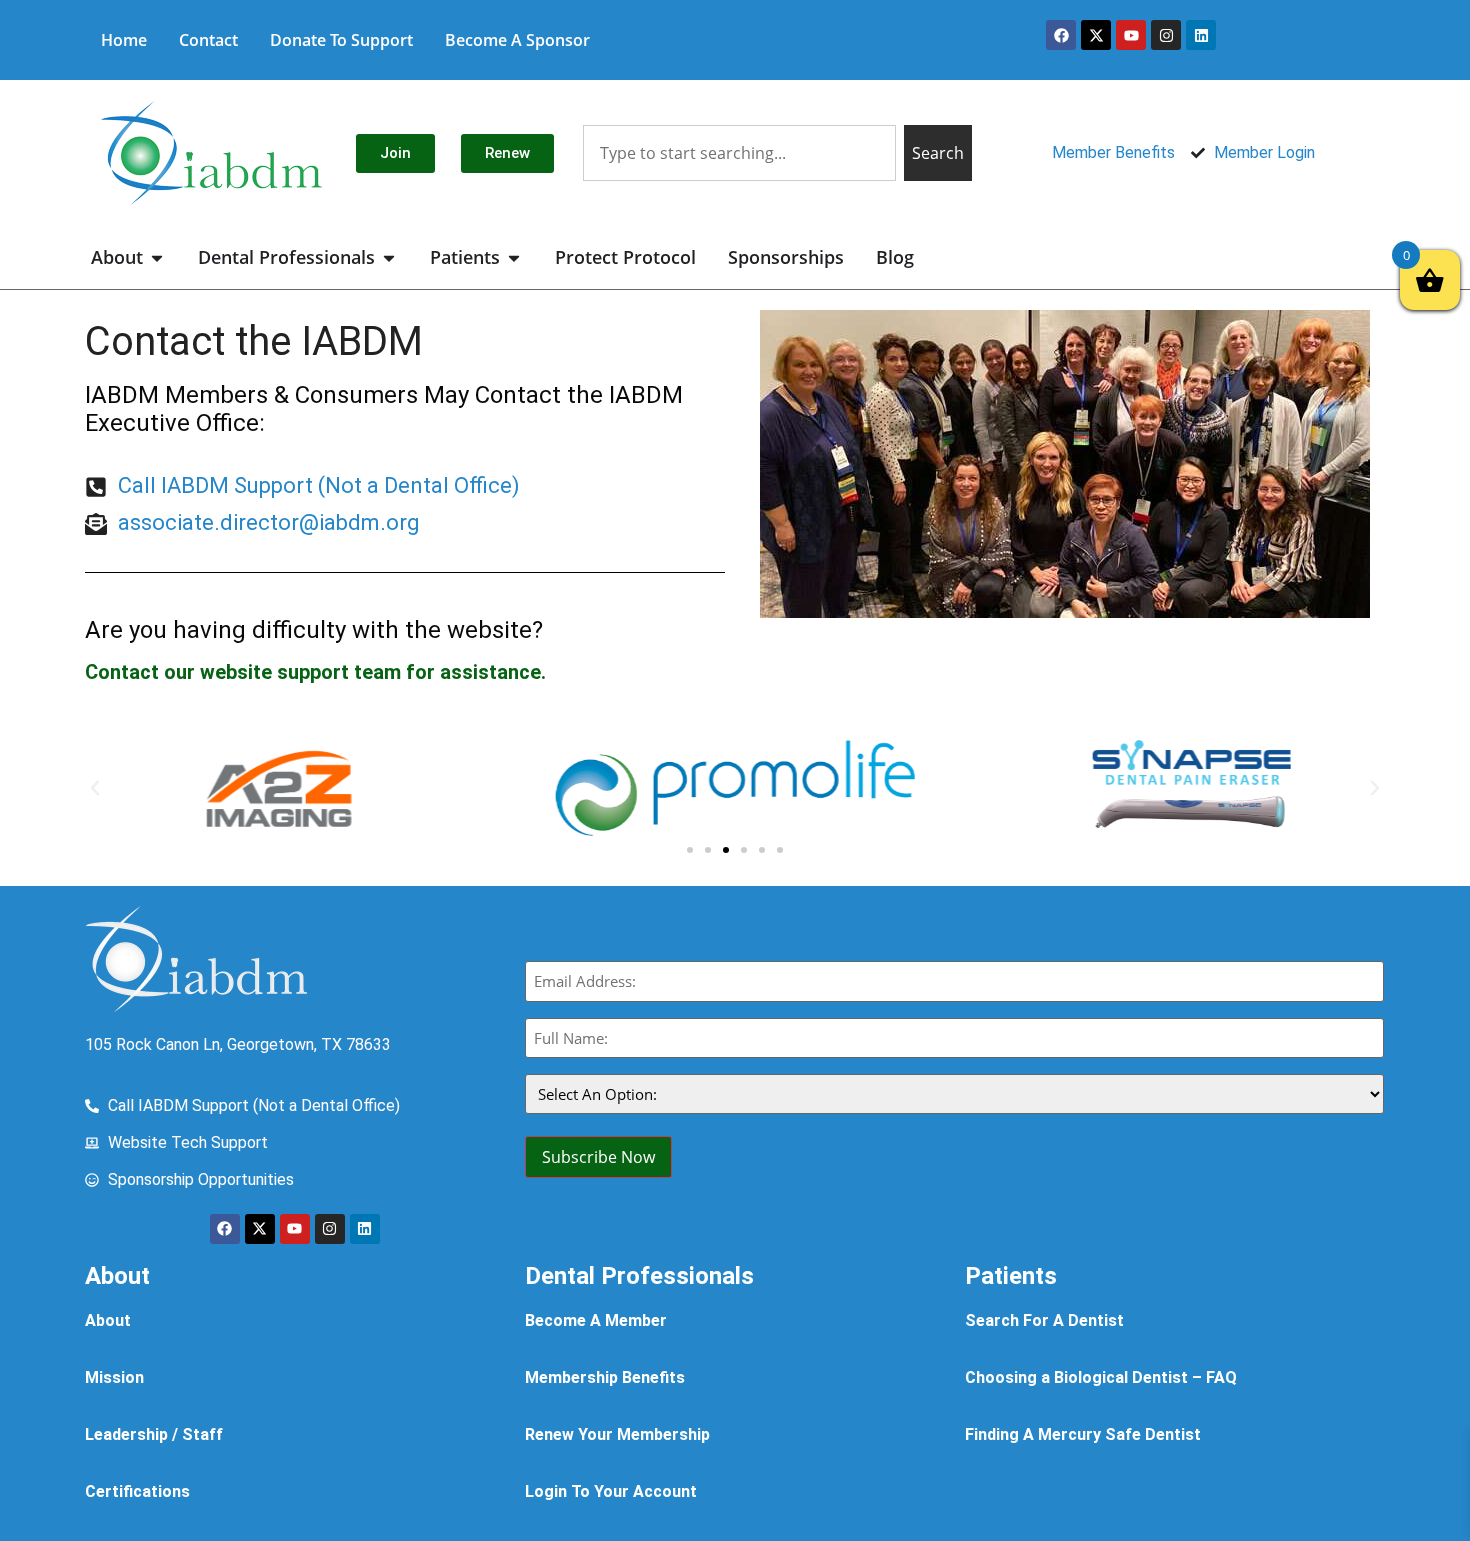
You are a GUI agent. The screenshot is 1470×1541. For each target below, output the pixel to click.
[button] (95, 788)
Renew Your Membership (617, 1434)
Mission (114, 1377)
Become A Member (596, 1320)
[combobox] (739, 153)
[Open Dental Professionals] (389, 257)
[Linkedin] (1201, 35)
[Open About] (157, 257)
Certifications (137, 1491)
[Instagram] (1166, 35)
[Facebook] (1061, 35)
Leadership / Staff (154, 1434)
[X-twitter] (1096, 35)
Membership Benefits (605, 1377)
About (108, 1320)
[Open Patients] (514, 257)
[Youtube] (1131, 35)
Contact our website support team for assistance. (315, 672)
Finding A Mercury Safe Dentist (1083, 1434)
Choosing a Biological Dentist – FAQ (1101, 1377)
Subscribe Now (598, 1157)
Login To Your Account (611, 1491)
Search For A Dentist (1044, 1320)
